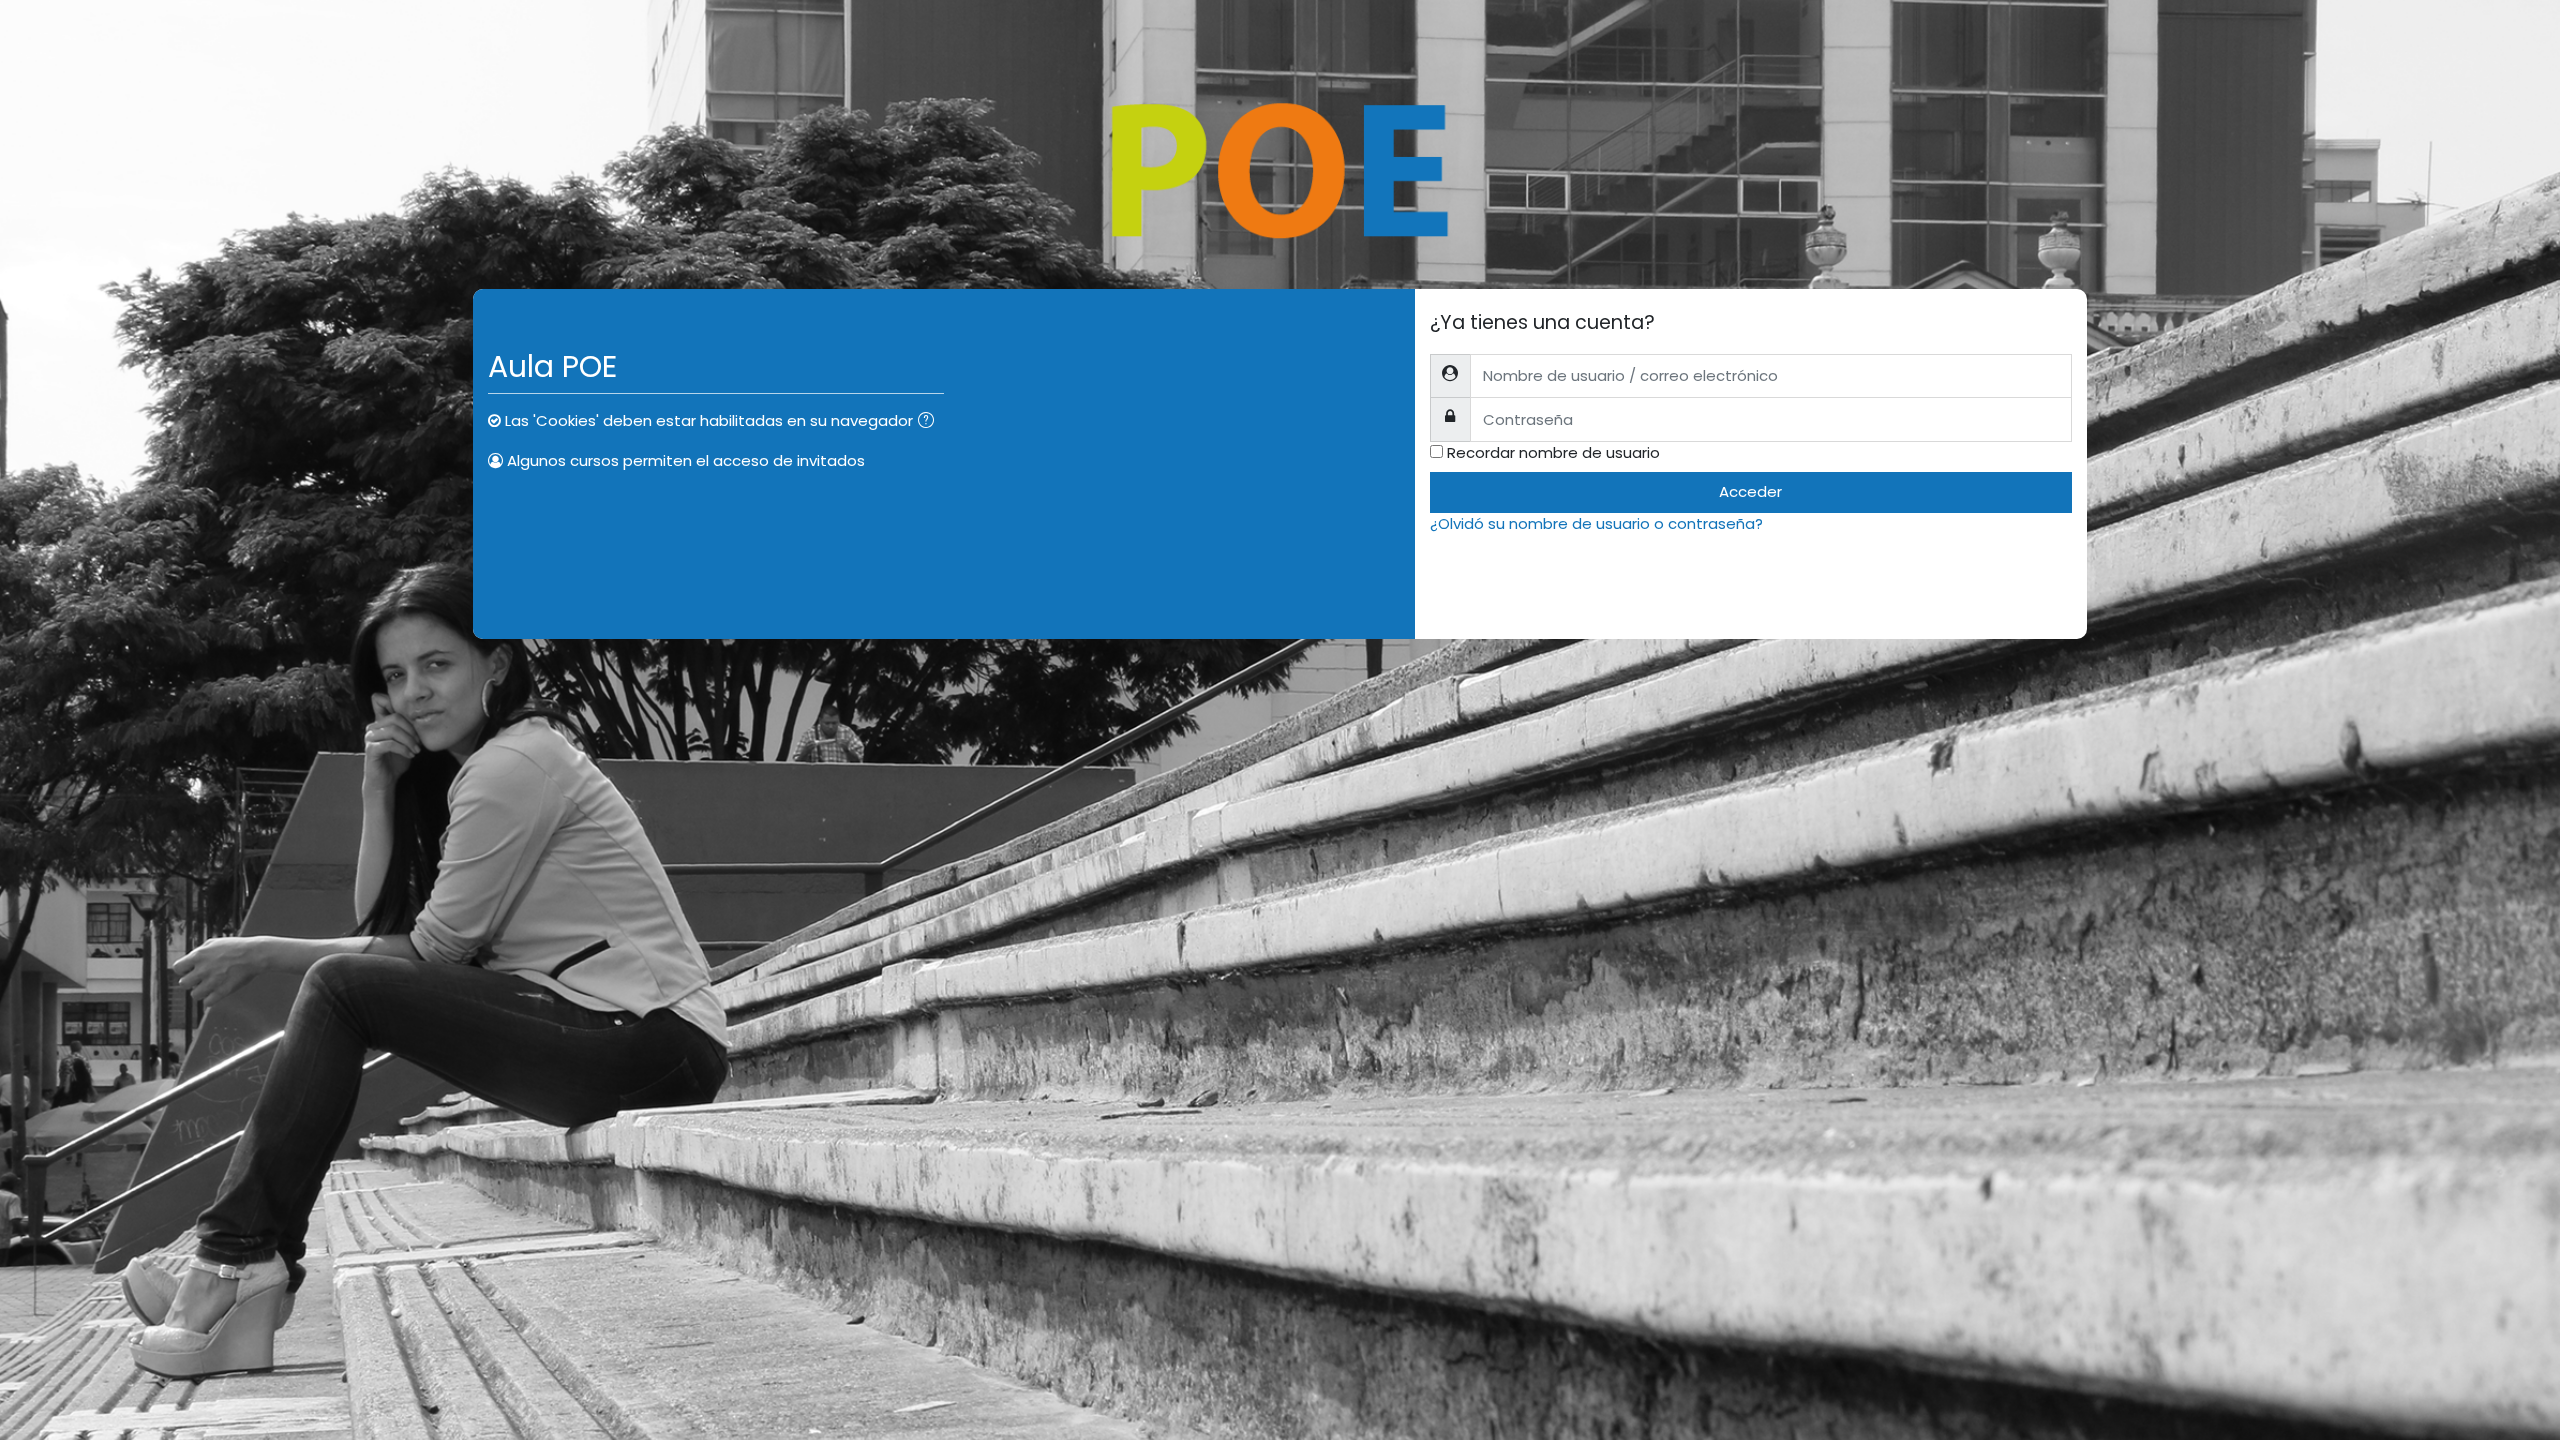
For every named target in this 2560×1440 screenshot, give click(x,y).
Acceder (1750, 491)
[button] (930, 422)
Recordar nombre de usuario (1553, 452)
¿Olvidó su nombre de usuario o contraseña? (1596, 523)
